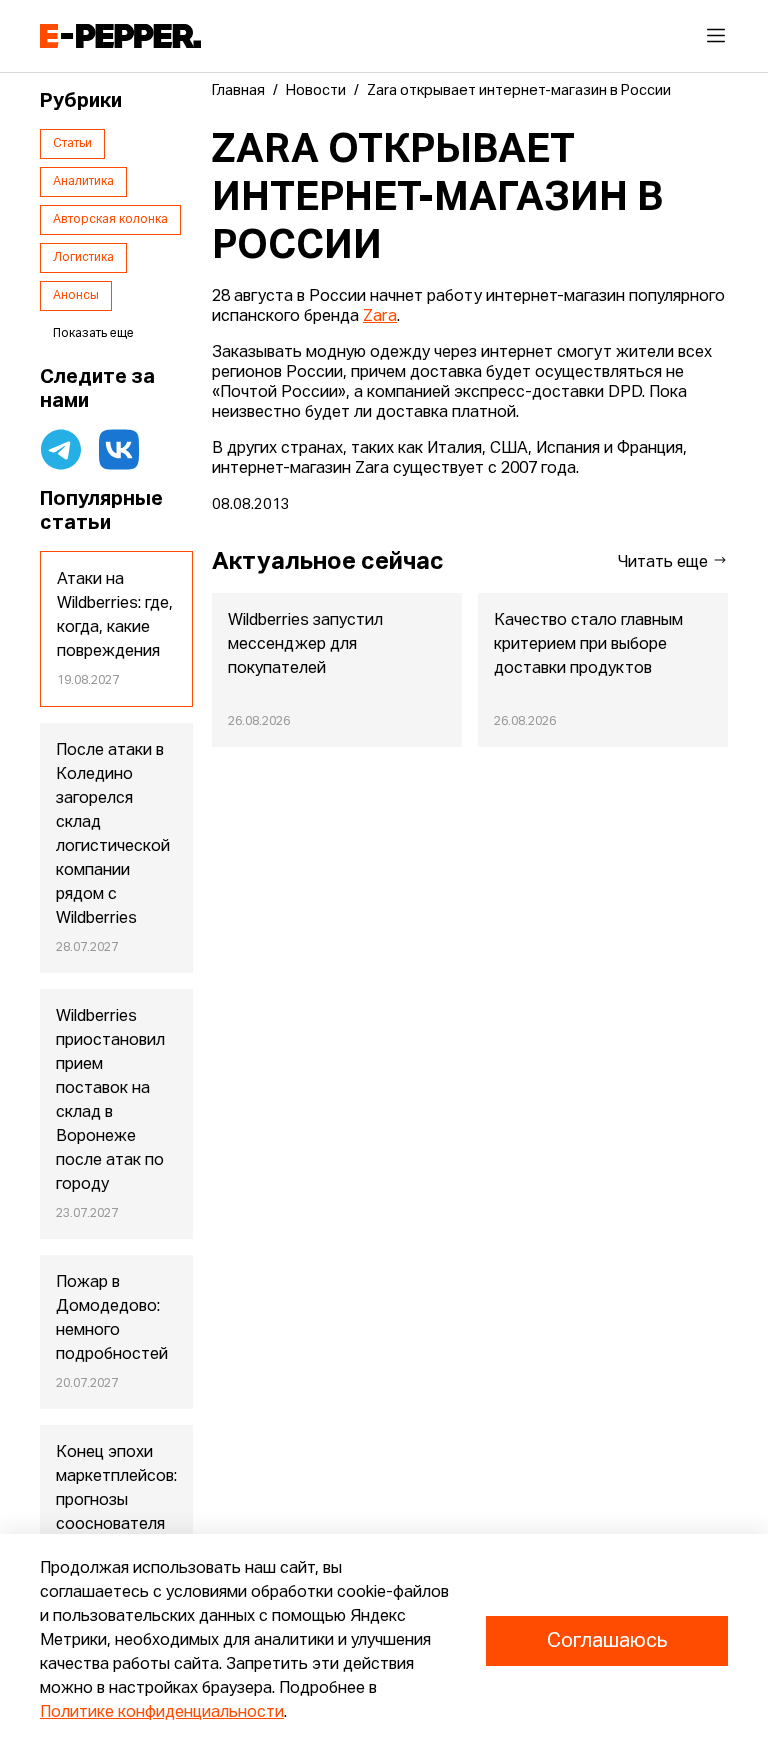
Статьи (72, 144)
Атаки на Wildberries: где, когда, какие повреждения (115, 616)
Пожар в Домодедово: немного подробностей (112, 1319)
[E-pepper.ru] (120, 36)
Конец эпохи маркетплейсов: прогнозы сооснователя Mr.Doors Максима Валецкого (116, 1525)
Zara (380, 317)
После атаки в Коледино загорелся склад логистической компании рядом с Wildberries (113, 835)
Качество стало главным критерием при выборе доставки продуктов (588, 645)
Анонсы (76, 296)
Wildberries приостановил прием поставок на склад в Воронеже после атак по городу (110, 1101)
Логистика (83, 258)
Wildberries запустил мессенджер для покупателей (305, 645)
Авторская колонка (110, 220)
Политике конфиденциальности (162, 1713)
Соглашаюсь (607, 1641)
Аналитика (83, 182)
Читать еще (665, 563)
